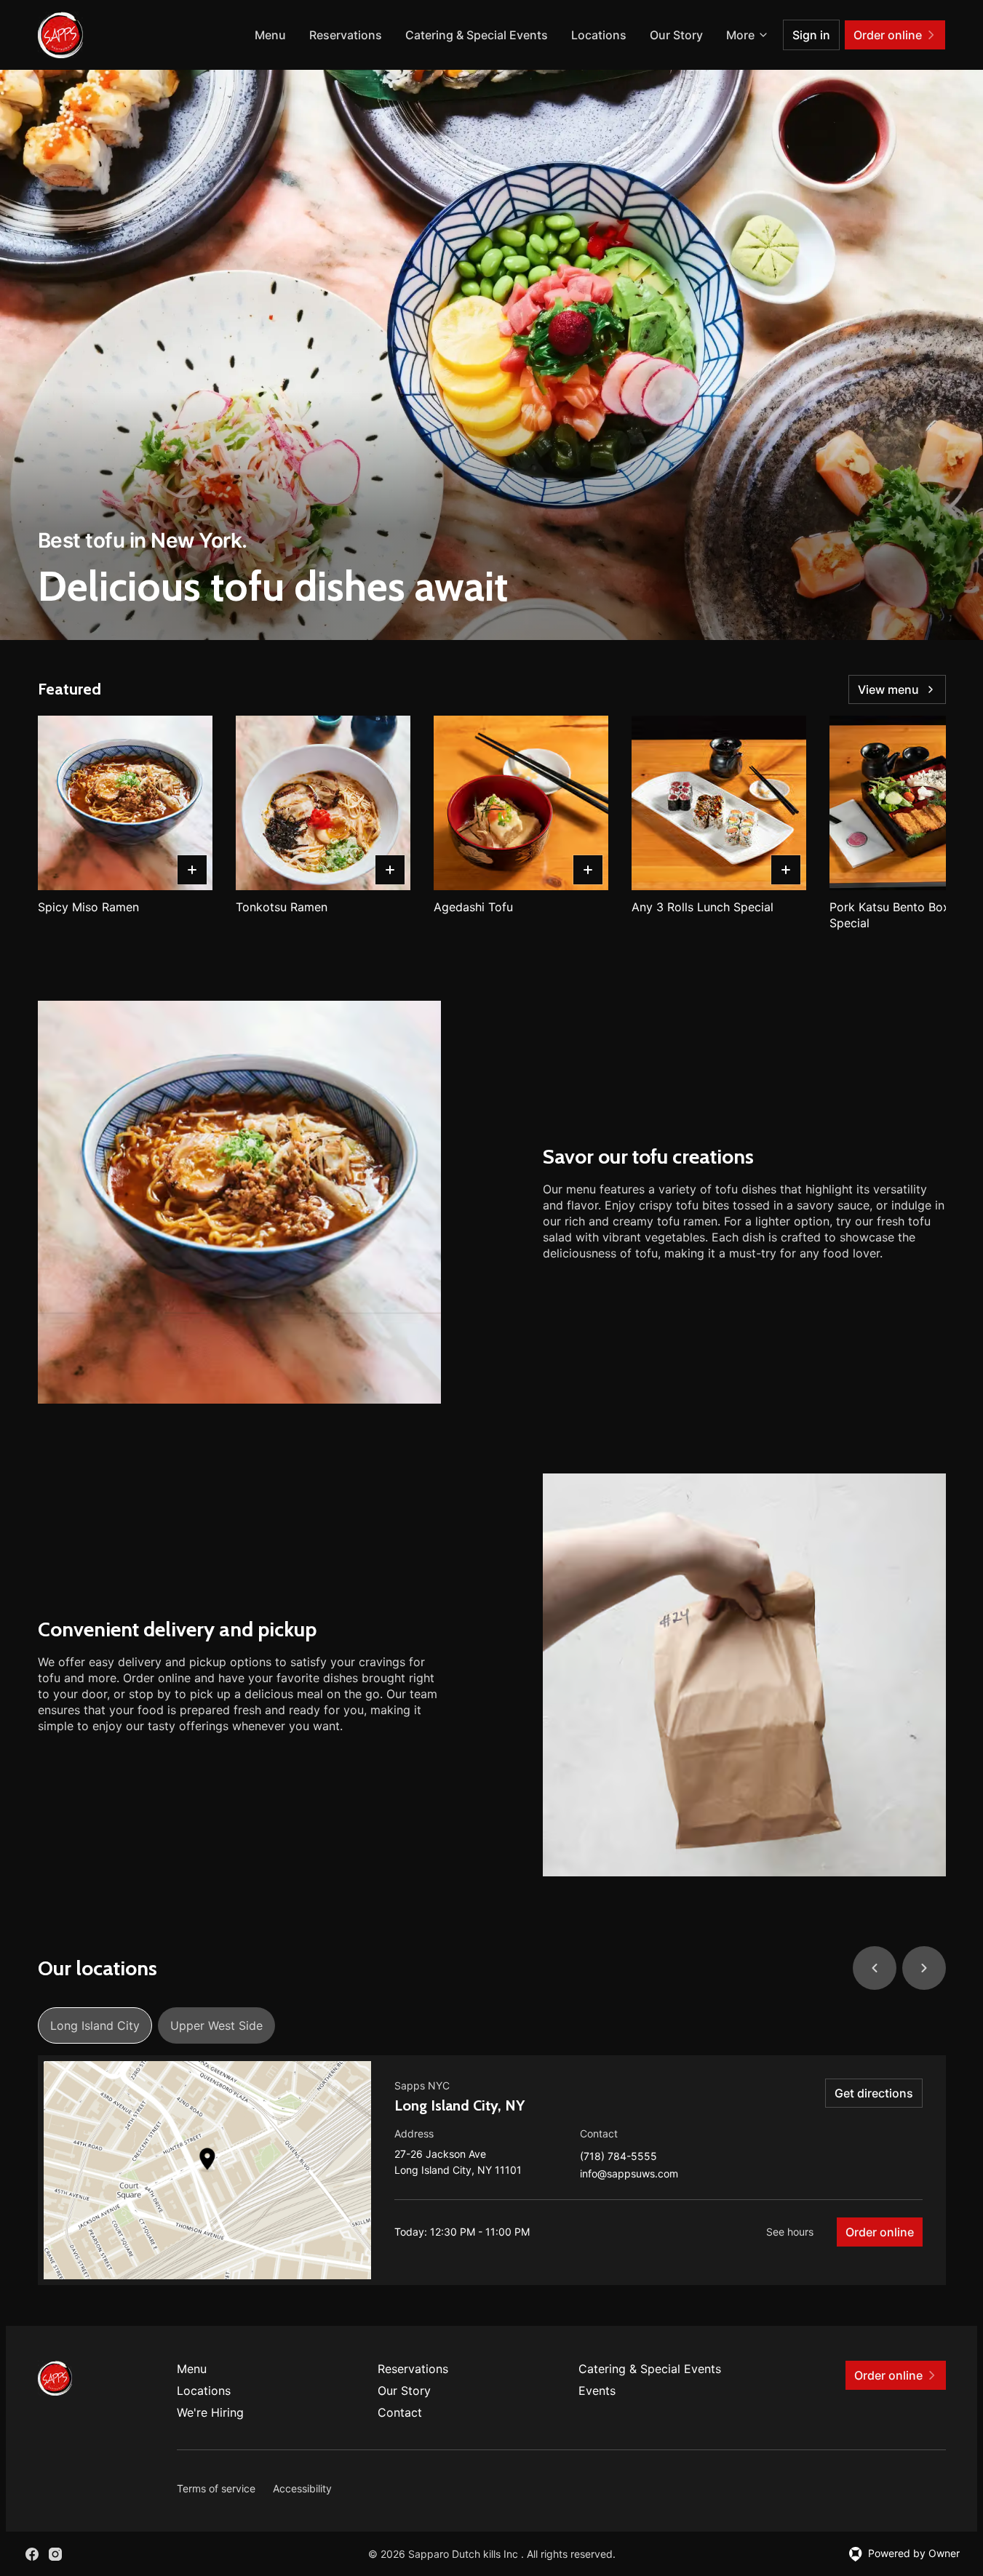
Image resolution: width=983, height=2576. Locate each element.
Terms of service (216, 2488)
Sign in (811, 35)
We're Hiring (210, 2412)
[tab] (95, 2025)
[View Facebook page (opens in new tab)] (32, 2554)
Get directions (874, 2093)
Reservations (346, 35)
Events (597, 2391)
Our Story (676, 35)
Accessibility (302, 2488)
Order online (880, 2232)
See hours (790, 2232)
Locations (599, 35)
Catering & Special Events (477, 35)
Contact (400, 2412)
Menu (270, 35)
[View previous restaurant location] (875, 1968)
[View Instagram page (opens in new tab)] (55, 2554)
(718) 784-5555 (618, 2157)
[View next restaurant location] (924, 1968)
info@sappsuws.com (629, 2174)
